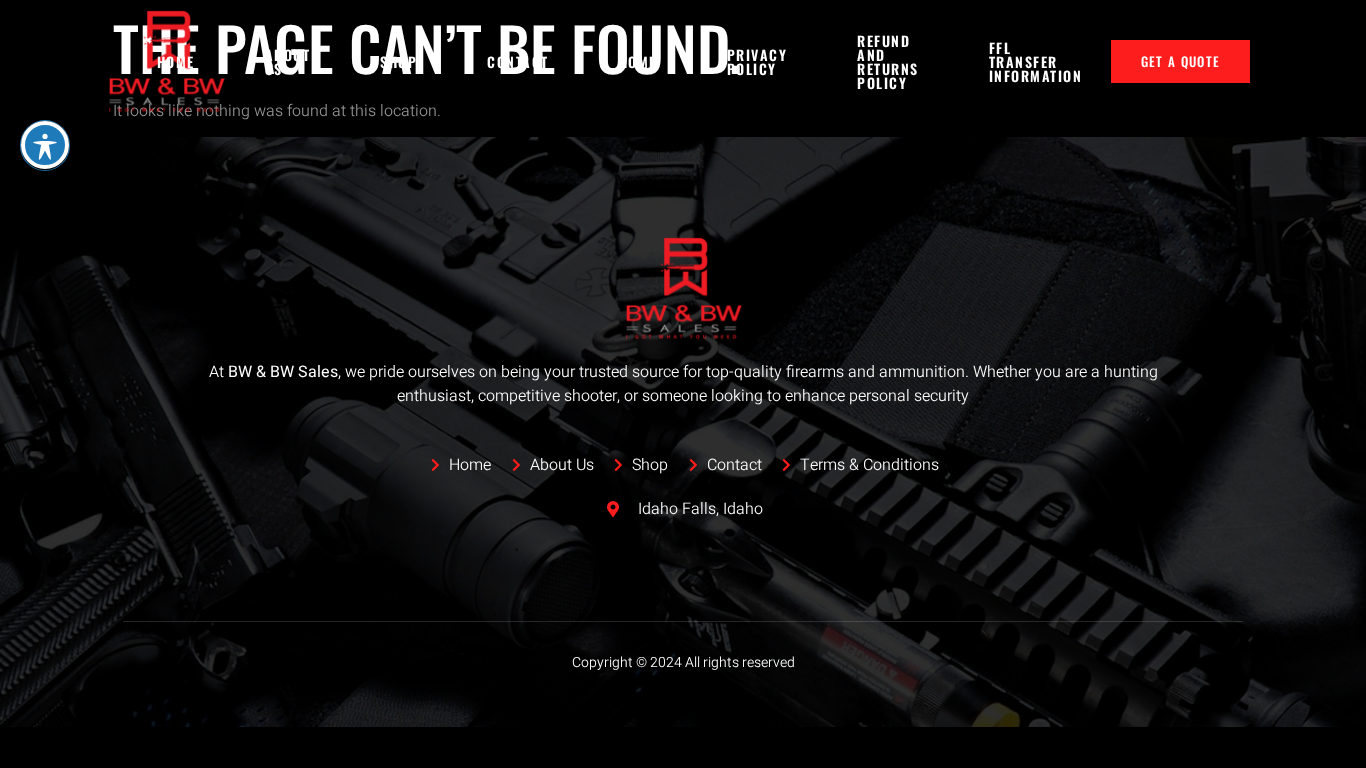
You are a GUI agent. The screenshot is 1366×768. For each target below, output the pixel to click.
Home (176, 61)
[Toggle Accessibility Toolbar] (45, 145)
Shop (398, 61)
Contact (518, 61)
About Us (288, 61)
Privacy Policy (757, 61)
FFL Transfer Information (1036, 61)
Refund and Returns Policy (888, 62)
